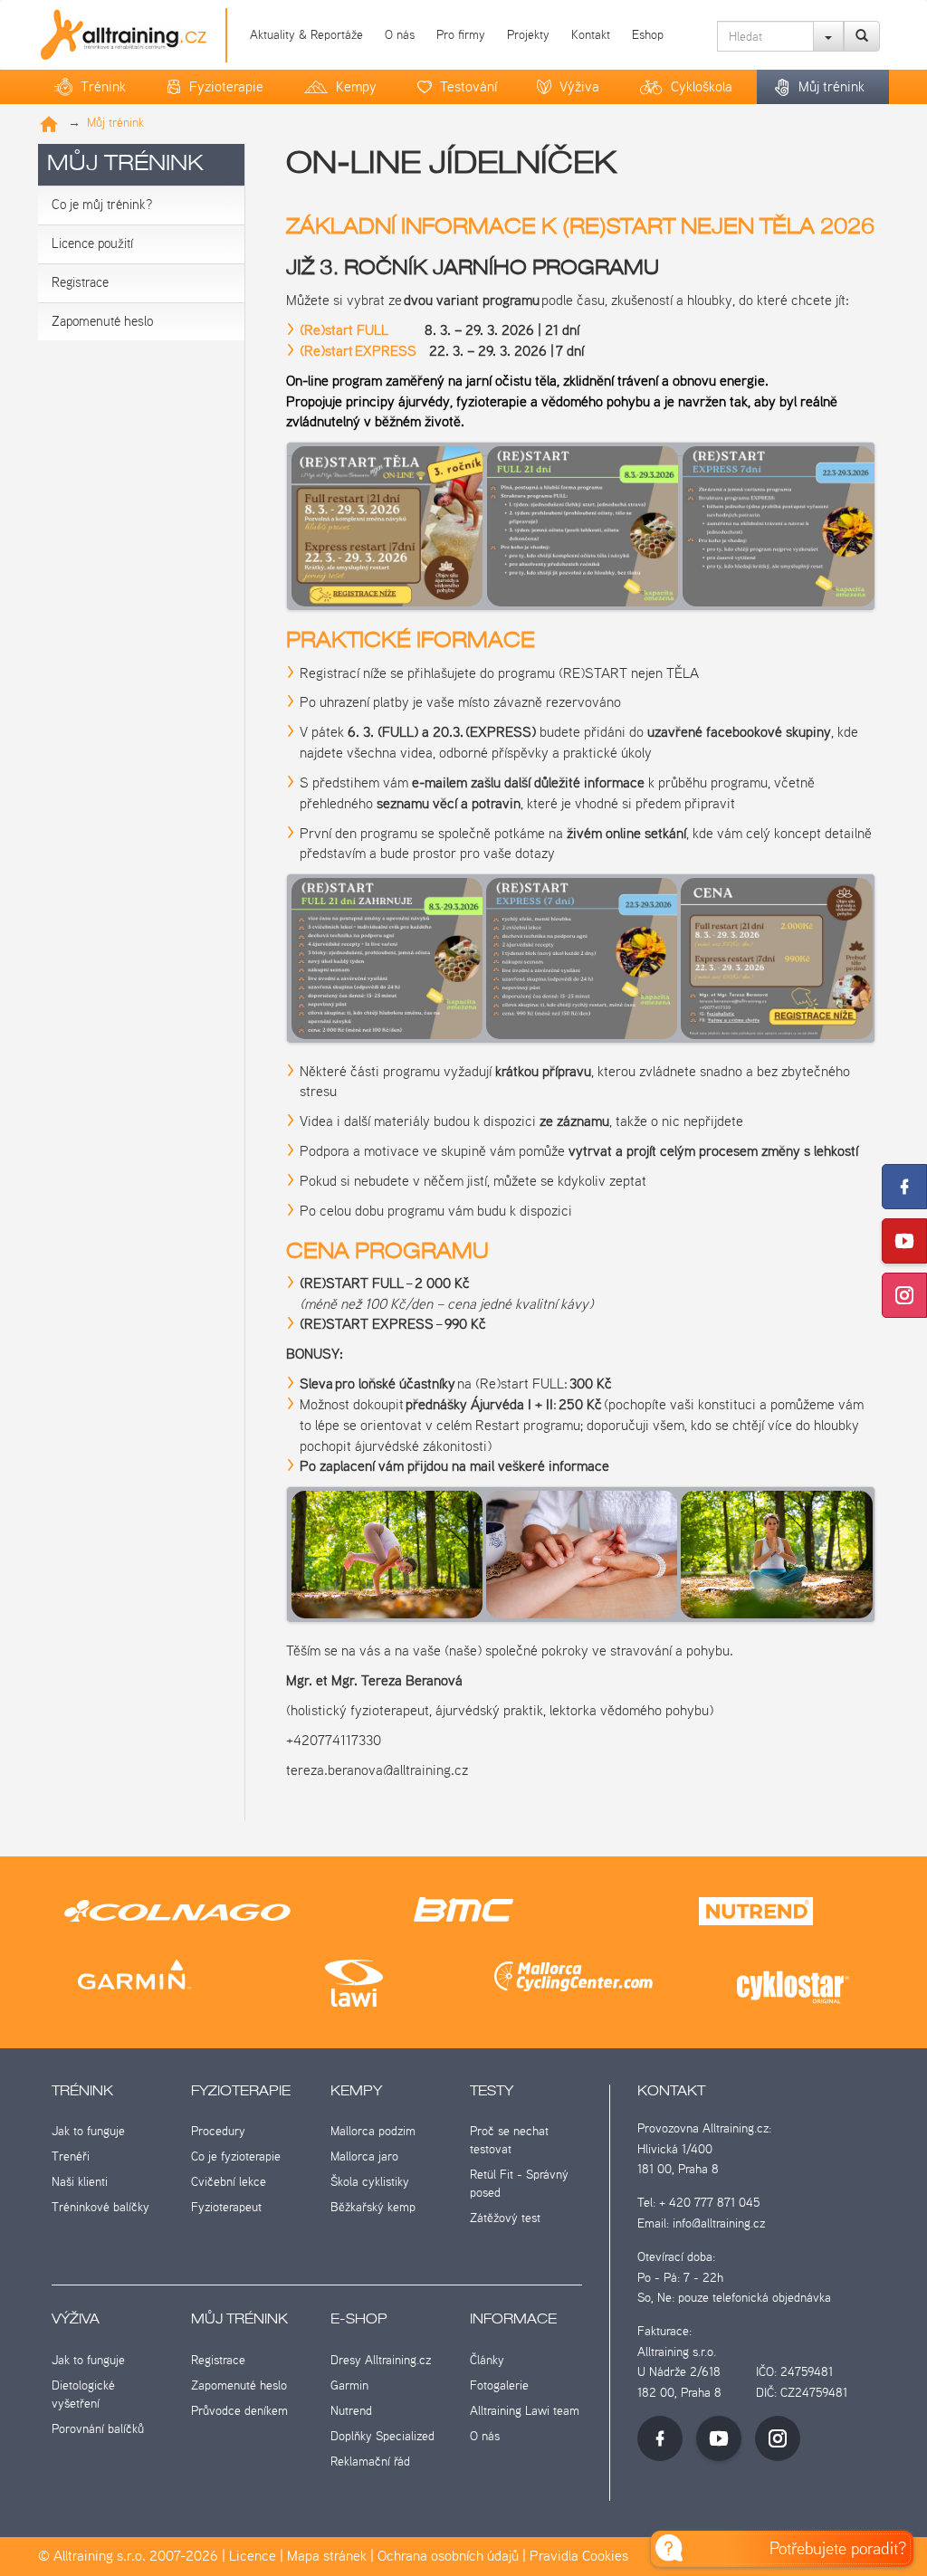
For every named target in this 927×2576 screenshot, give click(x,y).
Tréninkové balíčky (100, 2207)
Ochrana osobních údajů (448, 2556)
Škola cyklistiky (370, 2181)
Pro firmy (461, 34)
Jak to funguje (88, 2131)
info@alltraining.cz (719, 2223)
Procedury (218, 2131)
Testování (468, 86)
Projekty (528, 34)
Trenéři (71, 2156)
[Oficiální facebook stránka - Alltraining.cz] (660, 2438)
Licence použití (92, 243)
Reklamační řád (370, 2461)
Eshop (648, 34)
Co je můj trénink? (102, 205)
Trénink (103, 86)
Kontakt (591, 34)
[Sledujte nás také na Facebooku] (904, 1187)
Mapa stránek (327, 2556)
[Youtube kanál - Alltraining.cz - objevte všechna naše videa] (719, 2438)
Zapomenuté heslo (102, 321)
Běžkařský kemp (373, 2207)
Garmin (349, 2385)
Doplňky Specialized (382, 2436)
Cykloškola (702, 86)
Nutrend (351, 2410)
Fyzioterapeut (226, 2207)
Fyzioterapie (226, 86)
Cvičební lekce (229, 2181)
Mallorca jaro (364, 2156)
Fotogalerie (499, 2385)
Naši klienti (80, 2181)
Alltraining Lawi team (525, 2410)
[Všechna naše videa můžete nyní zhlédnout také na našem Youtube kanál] (904, 1241)
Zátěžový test (505, 2218)
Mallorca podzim (373, 2131)
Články (487, 2360)
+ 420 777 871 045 (709, 2202)
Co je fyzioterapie (236, 2156)
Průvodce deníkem (239, 2410)
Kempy (356, 86)
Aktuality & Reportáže (306, 34)
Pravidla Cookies (579, 2556)
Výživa (579, 86)
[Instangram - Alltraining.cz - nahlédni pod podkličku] (778, 2438)
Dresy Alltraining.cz (381, 2360)
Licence (253, 2556)
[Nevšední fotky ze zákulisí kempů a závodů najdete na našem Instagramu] (904, 1295)
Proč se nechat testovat (509, 2140)
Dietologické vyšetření (83, 2394)
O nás (400, 34)
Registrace (80, 282)
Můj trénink (831, 86)
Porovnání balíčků (98, 2428)
